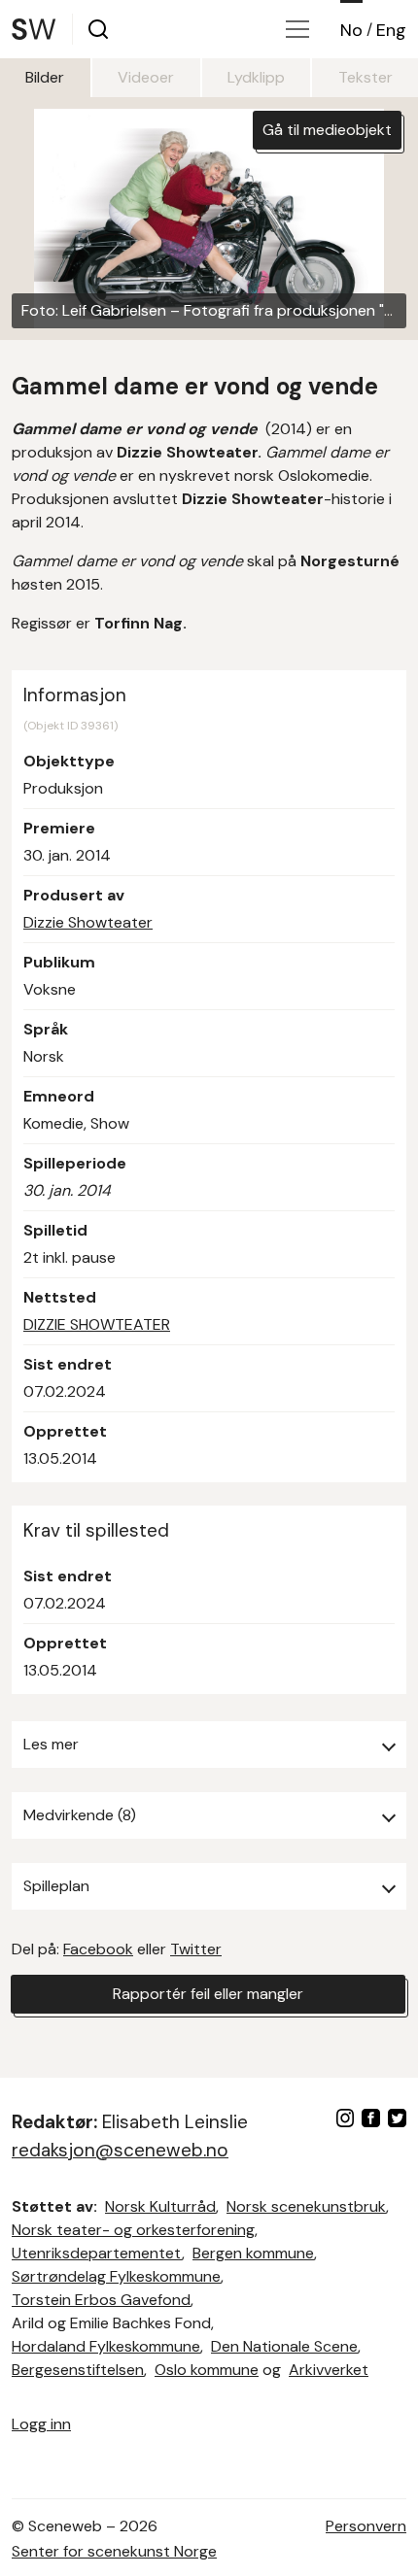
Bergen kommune (253, 2253)
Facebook (98, 1949)
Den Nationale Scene (284, 2346)
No (351, 30)
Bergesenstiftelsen (78, 2370)
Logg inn (41, 2424)
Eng (391, 30)
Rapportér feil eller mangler (208, 1994)
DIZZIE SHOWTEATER (97, 1324)
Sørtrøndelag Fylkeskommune (116, 2276)
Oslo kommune (207, 2370)
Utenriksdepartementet (97, 2253)
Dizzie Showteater (88, 922)
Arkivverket (329, 2370)
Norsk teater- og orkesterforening (133, 2230)
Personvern (366, 2526)
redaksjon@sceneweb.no (120, 2150)
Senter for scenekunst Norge (114, 2551)
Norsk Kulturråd (160, 2206)
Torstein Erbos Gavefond (101, 2300)
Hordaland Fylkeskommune (106, 2346)
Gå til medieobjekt (327, 130)
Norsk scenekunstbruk (306, 2206)
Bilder (45, 77)
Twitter (196, 1949)
